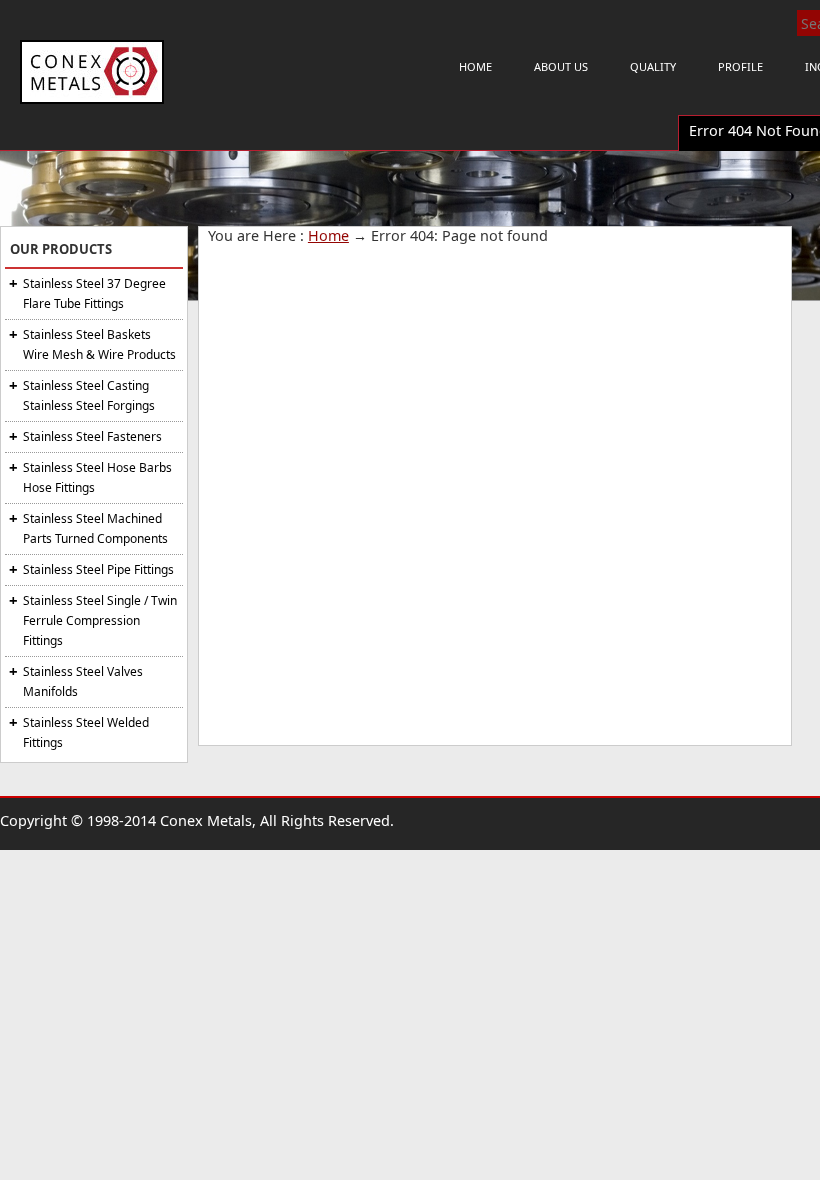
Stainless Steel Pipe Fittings (98, 569)
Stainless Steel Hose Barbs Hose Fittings (97, 477)
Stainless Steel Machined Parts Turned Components (95, 528)
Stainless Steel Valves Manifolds (83, 681)
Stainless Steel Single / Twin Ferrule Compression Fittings (100, 620)
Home (475, 66)
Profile (740, 66)
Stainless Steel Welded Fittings (86, 732)
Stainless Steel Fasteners (92, 436)
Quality (653, 66)
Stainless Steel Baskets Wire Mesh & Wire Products (99, 344)
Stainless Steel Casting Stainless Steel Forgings (89, 395)
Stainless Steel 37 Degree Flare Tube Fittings (94, 293)
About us (561, 66)
